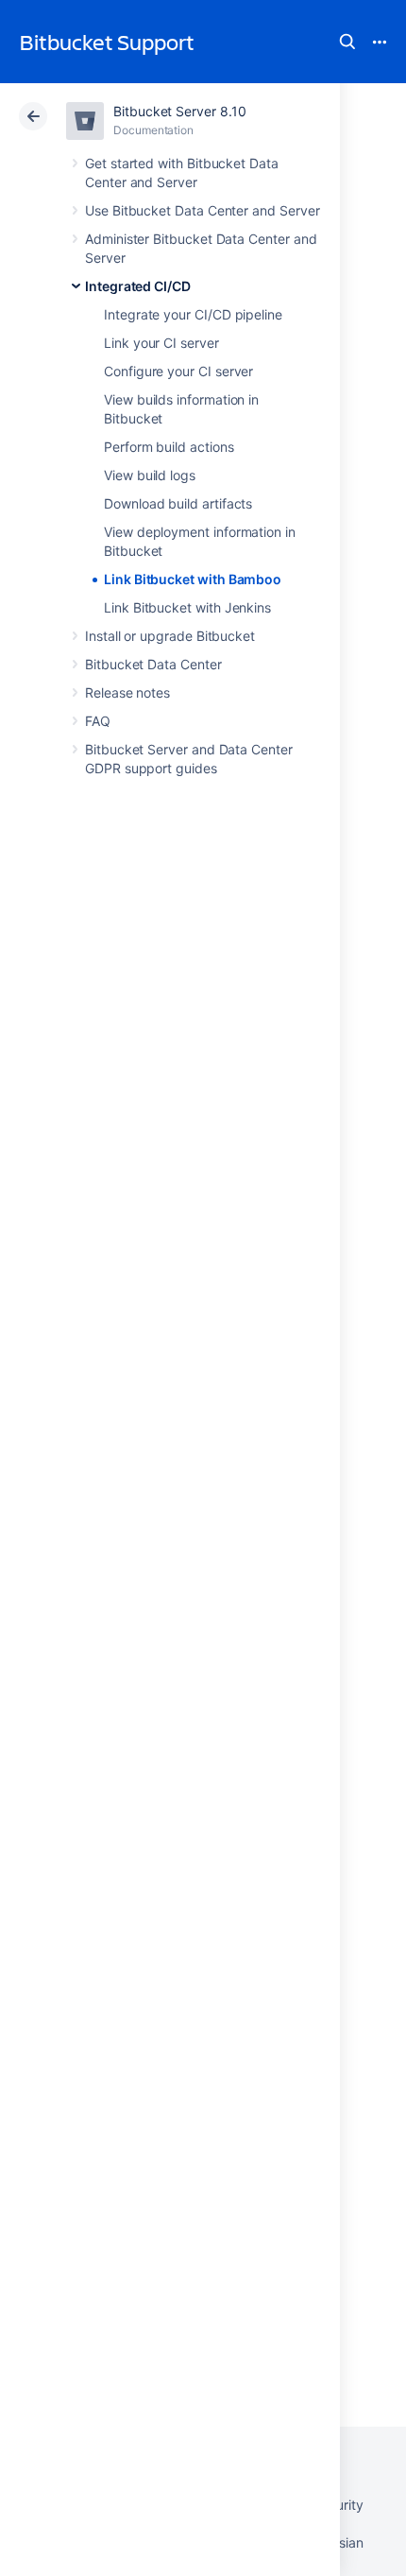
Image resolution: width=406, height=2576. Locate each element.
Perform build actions (169, 447)
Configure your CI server (178, 371)
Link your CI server (161, 343)
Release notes (127, 692)
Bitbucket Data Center (153, 664)
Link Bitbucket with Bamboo (193, 579)
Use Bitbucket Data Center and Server (202, 210)
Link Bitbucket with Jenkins (187, 607)
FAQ (98, 721)
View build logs (150, 475)
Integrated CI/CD (138, 286)
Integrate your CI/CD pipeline (193, 314)
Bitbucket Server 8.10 (180, 111)
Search (347, 42)
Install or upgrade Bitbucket (170, 636)
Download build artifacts (178, 503)
